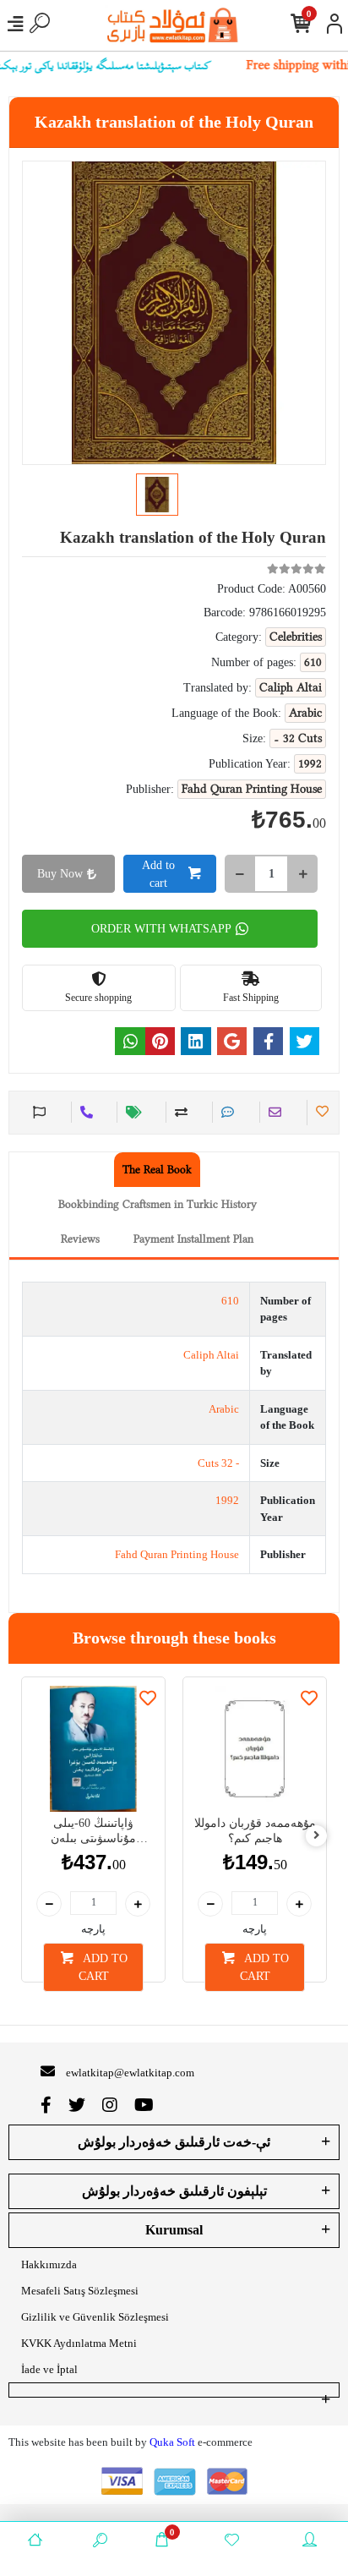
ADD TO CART (103, 1967)
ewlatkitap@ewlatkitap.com (130, 2073)
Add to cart (158, 874)
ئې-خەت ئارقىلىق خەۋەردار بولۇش (174, 2142)
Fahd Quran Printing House (177, 1554)
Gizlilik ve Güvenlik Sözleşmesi (95, 2317)
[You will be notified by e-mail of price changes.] (131, 1112)
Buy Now (60, 874)
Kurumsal (174, 2230)
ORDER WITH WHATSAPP (161, 929)
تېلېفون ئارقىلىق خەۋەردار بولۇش (174, 2191)
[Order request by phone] (84, 1112)
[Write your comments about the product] (225, 1112)
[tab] (157, 1170)
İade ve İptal (49, 2369)
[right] (317, 1836)
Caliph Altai (211, 1355)
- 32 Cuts (218, 1463)
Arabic (224, 1409)
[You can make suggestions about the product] (37, 1112)
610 (230, 1301)
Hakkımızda (49, 2264)
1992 (227, 1500)
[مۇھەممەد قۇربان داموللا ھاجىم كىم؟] (255, 1749)
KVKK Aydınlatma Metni (79, 2343)
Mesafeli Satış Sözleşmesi (80, 2291)
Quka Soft (172, 2442)
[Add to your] (179, 1112)
